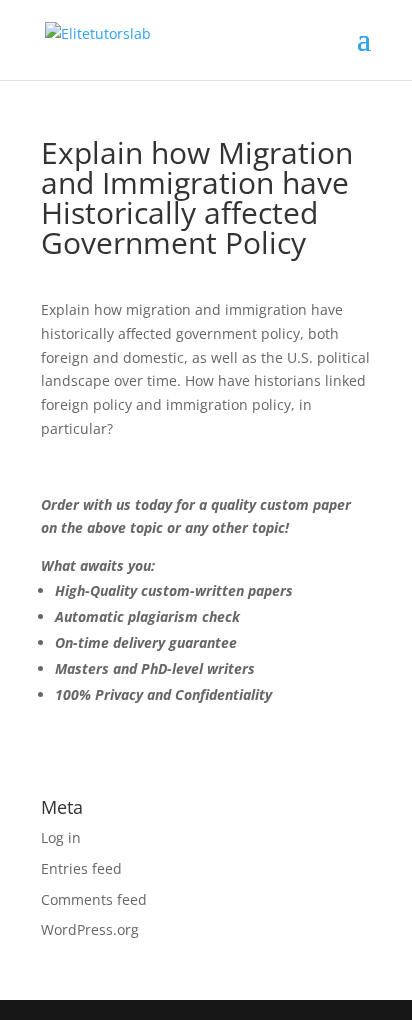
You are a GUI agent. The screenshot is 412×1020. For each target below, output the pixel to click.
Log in (61, 837)
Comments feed (94, 899)
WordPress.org (90, 929)
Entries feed (81, 868)
